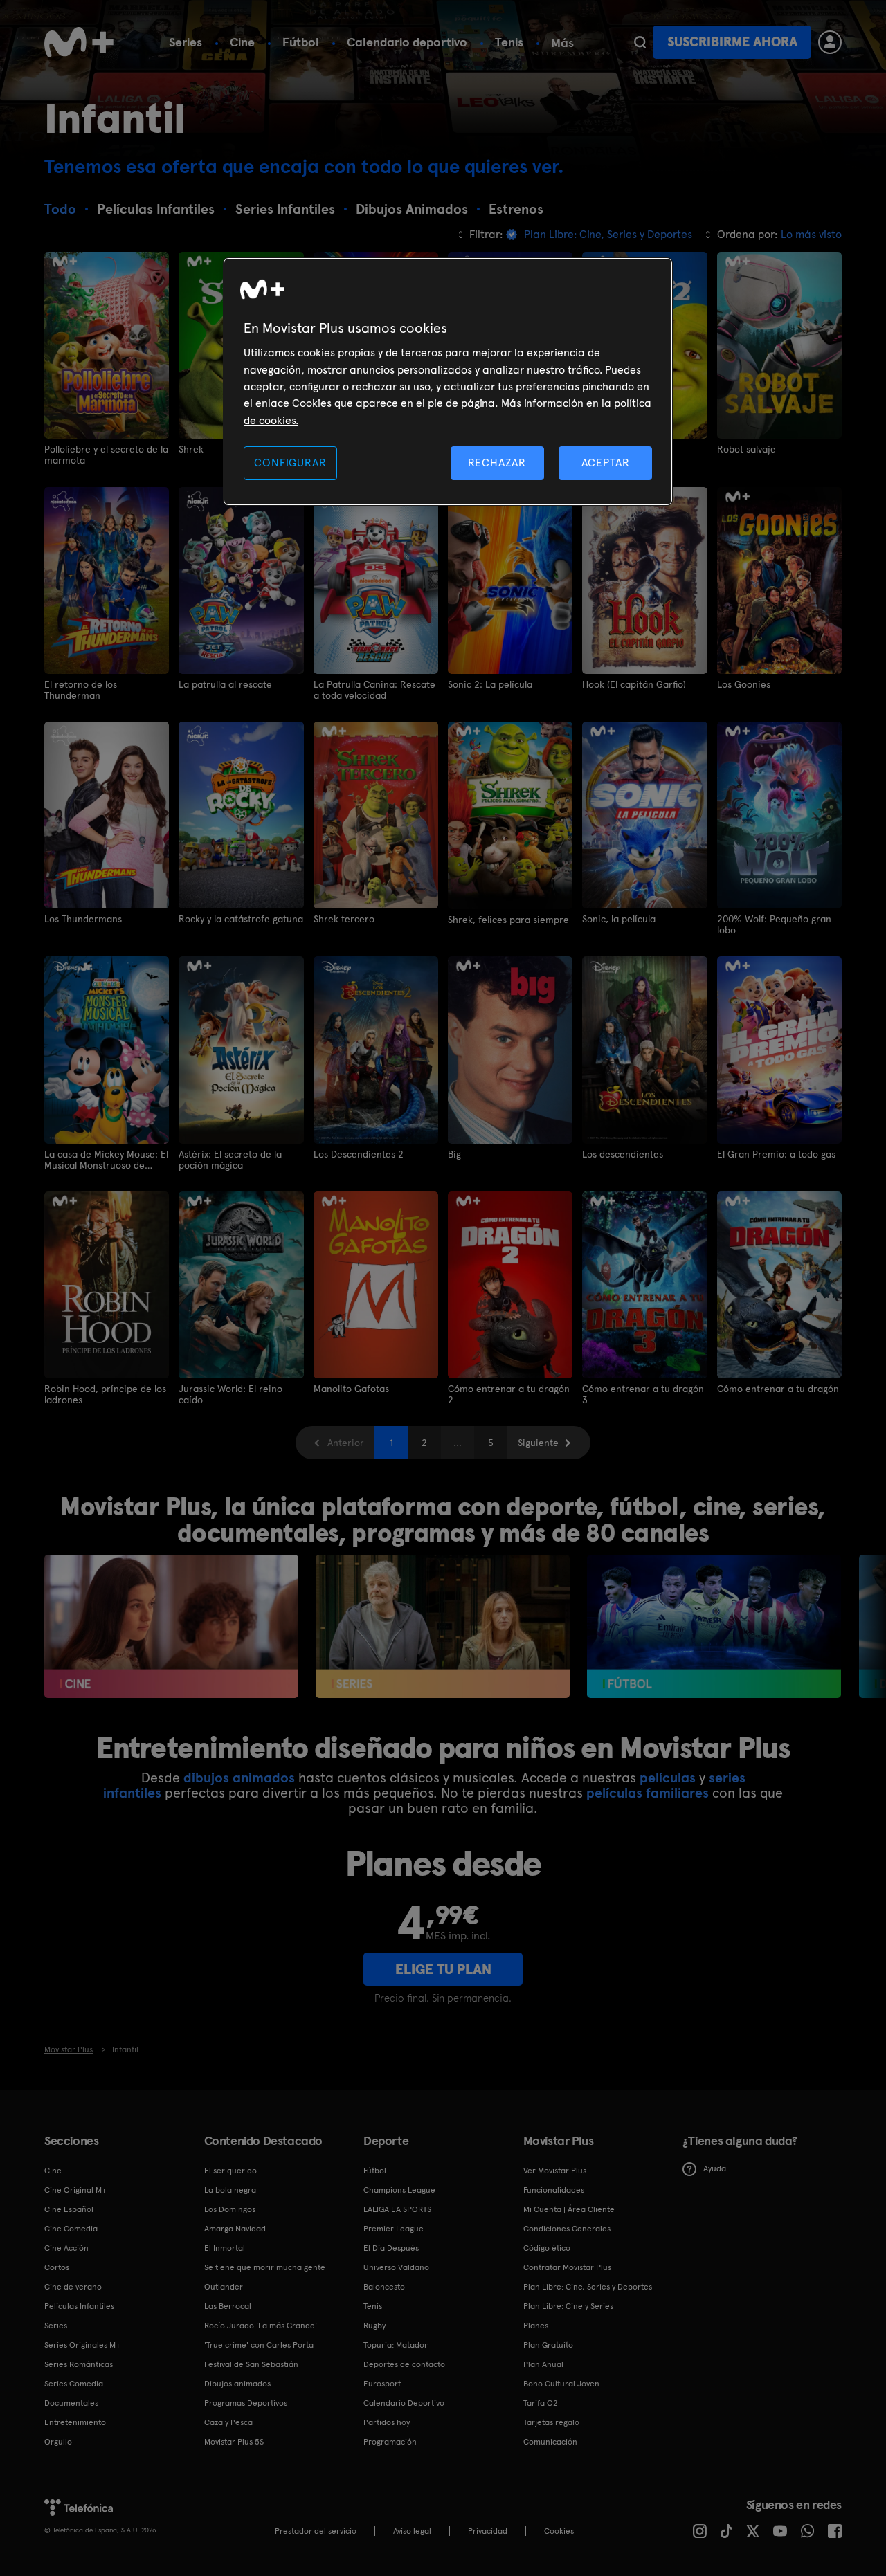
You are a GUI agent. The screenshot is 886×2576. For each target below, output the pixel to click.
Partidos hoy (387, 2422)
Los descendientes (623, 1154)
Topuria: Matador (396, 2345)
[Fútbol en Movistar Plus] (714, 1626)
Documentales (71, 2403)
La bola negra (230, 2190)
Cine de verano (73, 2287)
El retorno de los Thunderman (81, 690)
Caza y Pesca (228, 2422)
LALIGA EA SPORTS (397, 2209)
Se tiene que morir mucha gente (265, 2267)
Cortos (57, 2267)
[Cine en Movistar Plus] (171, 1626)
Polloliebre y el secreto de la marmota (106, 455)
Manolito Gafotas (351, 1389)
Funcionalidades (554, 2190)
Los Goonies (744, 684)
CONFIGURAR (290, 463)
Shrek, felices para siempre (508, 920)
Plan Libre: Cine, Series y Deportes (588, 2287)
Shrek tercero (344, 919)
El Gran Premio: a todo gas (776, 1154)
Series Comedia (74, 2384)
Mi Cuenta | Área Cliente (569, 2209)
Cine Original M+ (75, 2190)
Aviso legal (412, 2531)
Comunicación (550, 2442)
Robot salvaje (747, 449)
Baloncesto (384, 2287)
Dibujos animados (237, 2384)
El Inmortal (225, 2248)
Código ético (547, 2248)
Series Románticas (79, 2364)
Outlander (224, 2287)
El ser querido (230, 2171)
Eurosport (382, 2384)
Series (186, 42)
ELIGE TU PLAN (443, 1969)
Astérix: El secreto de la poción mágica (230, 1160)
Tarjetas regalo (551, 2422)
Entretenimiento (75, 2422)
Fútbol (301, 42)
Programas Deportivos (246, 2403)
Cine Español (69, 2209)
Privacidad (488, 2531)
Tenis (509, 42)
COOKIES (559, 2531)
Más (562, 43)
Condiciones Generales (567, 2229)
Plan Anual (543, 2364)
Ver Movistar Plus (555, 2171)
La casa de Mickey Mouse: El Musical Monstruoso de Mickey (106, 1160)
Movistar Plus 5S (234, 2442)
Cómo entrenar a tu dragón (778, 1389)
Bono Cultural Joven (561, 2384)
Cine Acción (66, 2248)
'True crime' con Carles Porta (259, 2345)
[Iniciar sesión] (830, 42)
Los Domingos (230, 2209)
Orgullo (58, 2442)
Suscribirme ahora (732, 42)
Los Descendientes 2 (359, 1154)
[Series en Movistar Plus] (443, 1626)
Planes (536, 2326)
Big (454, 1154)
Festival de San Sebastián (251, 2364)
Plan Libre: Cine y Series (568, 2306)
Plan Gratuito (548, 2345)
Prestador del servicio (316, 2531)
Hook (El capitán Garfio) (634, 684)
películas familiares (648, 1793)
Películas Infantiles (79, 2306)
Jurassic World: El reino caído (230, 1394)
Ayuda (715, 2168)
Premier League (394, 2229)
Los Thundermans (83, 919)
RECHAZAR (497, 463)
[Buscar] (640, 42)
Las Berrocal (228, 2306)
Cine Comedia (71, 2229)
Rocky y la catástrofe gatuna (241, 919)
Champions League (399, 2190)
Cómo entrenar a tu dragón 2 (509, 1394)
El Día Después (391, 2248)
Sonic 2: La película (490, 684)
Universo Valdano (396, 2267)
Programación (390, 2442)
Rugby (374, 2326)
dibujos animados (239, 1778)
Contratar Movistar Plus (567, 2267)
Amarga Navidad (235, 2229)
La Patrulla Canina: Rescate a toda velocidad (374, 690)
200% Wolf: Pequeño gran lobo (774, 924)
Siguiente (538, 1443)
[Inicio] (79, 42)
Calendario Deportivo (404, 2403)
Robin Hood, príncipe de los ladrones (105, 1394)
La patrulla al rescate (225, 684)
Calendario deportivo (407, 42)
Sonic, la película (619, 919)
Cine (242, 42)
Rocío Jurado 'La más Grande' (261, 2326)
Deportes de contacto (404, 2364)
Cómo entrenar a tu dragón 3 (643, 1394)
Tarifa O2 (541, 2403)
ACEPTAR (606, 463)
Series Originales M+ (82, 2345)
